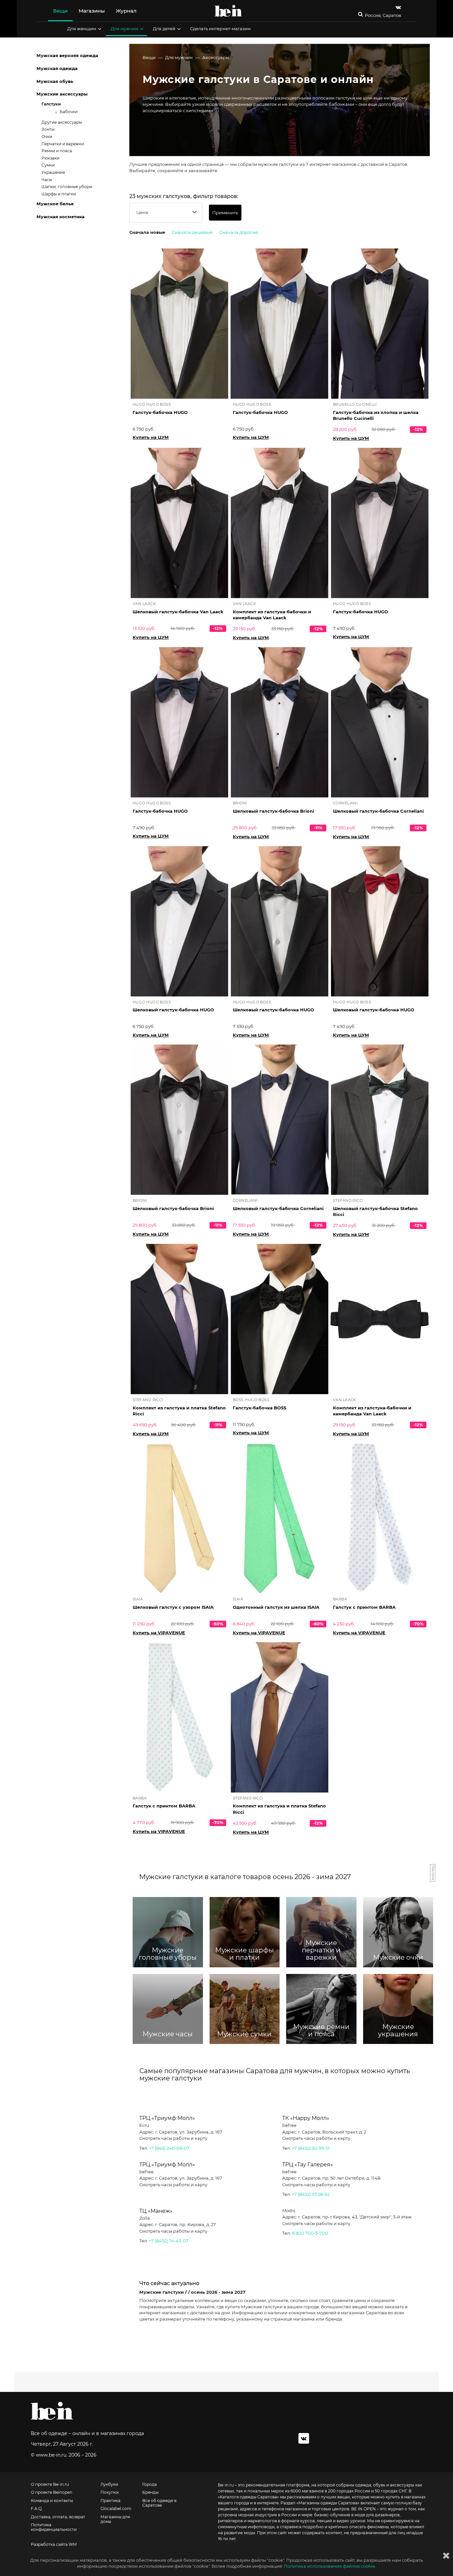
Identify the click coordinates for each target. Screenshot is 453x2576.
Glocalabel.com (116, 2509)
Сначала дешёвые (192, 232)
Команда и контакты (52, 2501)
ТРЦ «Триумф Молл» (167, 2118)
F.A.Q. (37, 2509)
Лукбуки (109, 2484)
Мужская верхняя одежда (67, 55)
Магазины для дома (115, 2519)
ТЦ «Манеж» (156, 2211)
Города (150, 2484)
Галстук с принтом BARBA (364, 1607)
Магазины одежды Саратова (328, 2503)
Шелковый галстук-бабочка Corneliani (378, 811)
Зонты (48, 129)
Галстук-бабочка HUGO (160, 412)
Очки (47, 136)
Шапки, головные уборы (67, 187)
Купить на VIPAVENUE (159, 1633)
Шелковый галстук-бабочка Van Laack (178, 612)
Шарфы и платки (59, 194)
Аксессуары (216, 57)
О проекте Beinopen (52, 2492)
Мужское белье (55, 204)
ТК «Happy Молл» (306, 2118)
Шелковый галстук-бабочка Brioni (273, 811)
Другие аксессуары (62, 122)
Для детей (164, 29)
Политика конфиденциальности (54, 2527)
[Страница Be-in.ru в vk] (398, 7)
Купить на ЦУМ (151, 437)
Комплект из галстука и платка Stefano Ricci (179, 1411)
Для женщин (82, 29)
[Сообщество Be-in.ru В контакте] (304, 2438)
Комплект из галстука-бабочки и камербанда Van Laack (272, 615)
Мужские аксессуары (62, 94)
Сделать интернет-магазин (220, 29)
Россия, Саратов (383, 15)
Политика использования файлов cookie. (330, 2566)
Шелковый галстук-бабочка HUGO (173, 1010)
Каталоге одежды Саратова (248, 2497)
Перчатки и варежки (63, 144)
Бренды (150, 2492)
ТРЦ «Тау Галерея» (308, 2165)
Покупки (110, 2492)
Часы (47, 180)
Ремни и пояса (57, 151)
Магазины (92, 11)
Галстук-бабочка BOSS (259, 1408)
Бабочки (69, 112)
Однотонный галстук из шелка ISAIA (276, 1607)
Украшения (53, 172)
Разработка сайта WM (54, 2544)
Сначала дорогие (239, 232)
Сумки (48, 165)
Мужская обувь (55, 81)
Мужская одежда (57, 68)
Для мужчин (125, 29)
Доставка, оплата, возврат (58, 2517)
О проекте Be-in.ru (50, 2484)
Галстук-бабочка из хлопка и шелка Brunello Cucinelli (376, 415)
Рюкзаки (50, 158)
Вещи (60, 11)
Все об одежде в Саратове (159, 2503)
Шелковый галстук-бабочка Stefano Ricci (375, 1212)
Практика (110, 2501)
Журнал (126, 11)
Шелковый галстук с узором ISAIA (173, 1607)
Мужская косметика (61, 217)
